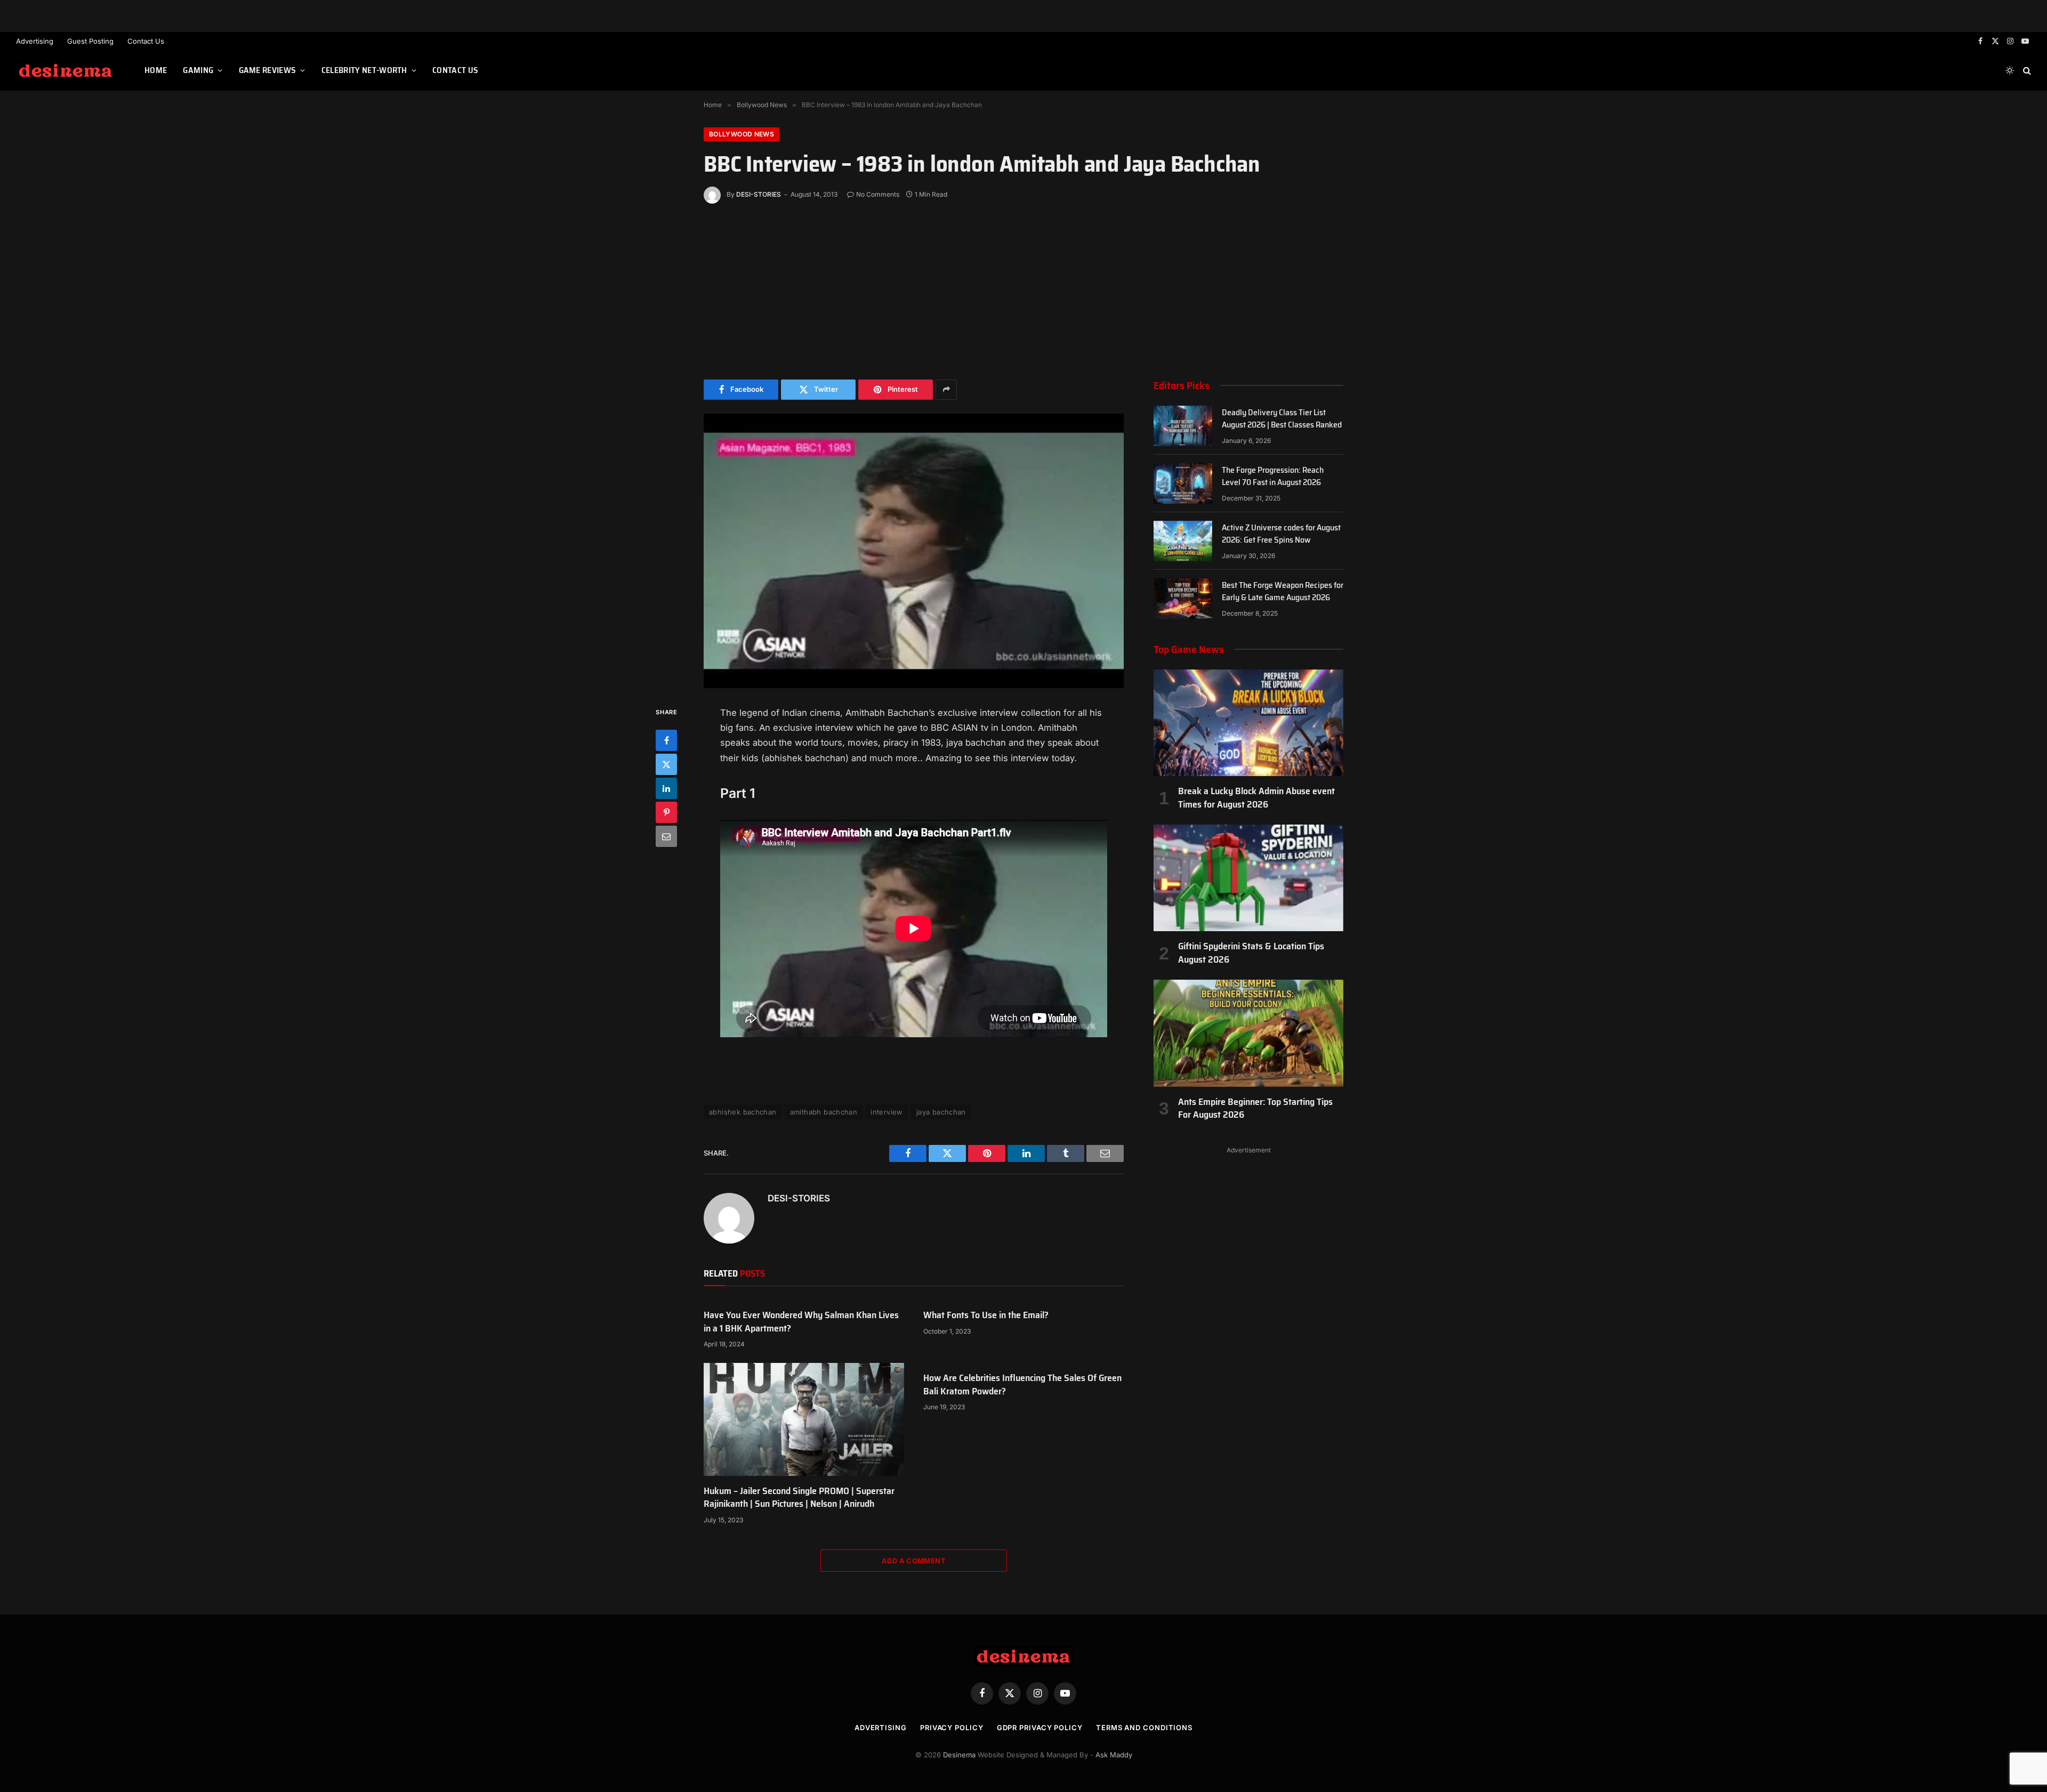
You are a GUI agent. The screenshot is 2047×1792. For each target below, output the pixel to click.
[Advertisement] (1023, 289)
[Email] (666, 836)
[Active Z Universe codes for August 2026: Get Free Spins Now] (1183, 541)
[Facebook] (666, 740)
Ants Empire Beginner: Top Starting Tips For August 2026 (1255, 1108)
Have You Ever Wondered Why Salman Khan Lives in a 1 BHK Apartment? (801, 1322)
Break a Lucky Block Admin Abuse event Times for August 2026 (1256, 798)
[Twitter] (666, 764)
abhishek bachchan (743, 1112)
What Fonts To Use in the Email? (986, 1315)
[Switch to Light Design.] (2010, 70)
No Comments (878, 194)
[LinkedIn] (666, 788)
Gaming (198, 70)
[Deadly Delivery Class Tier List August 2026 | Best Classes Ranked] (1183, 426)
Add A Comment (914, 1561)
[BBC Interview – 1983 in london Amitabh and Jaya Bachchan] (914, 551)
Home (156, 70)
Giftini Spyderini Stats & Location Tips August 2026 (1251, 953)
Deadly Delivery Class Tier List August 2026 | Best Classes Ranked (1282, 419)
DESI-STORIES (759, 194)
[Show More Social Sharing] (946, 390)
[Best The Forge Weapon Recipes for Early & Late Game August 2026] (1183, 599)
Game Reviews (268, 70)
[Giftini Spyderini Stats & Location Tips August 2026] (1248, 878)
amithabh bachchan (824, 1112)
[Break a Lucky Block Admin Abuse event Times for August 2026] (1248, 723)
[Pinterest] (666, 812)
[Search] (2026, 71)
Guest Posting (90, 41)
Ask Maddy (1114, 1755)
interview (887, 1112)
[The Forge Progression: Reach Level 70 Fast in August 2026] (1183, 483)
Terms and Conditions (1144, 1728)
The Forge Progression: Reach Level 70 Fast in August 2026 (1273, 477)
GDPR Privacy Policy (1040, 1728)
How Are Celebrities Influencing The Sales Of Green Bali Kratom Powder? (1022, 1385)
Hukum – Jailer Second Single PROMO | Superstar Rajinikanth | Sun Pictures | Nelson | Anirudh (799, 1498)
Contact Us (146, 41)
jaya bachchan (941, 1112)
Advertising (35, 41)
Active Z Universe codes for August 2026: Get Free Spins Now (1281, 534)
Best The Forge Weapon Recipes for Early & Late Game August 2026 (1283, 592)
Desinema (959, 1755)
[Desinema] (67, 71)
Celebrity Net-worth (364, 70)
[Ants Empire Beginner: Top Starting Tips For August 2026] (1248, 1033)
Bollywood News (742, 134)
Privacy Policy (952, 1728)
